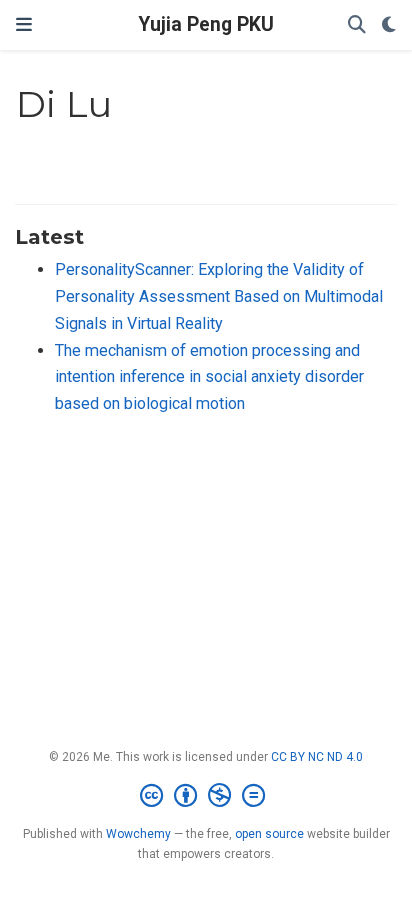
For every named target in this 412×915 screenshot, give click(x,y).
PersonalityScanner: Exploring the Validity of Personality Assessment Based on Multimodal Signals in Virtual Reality (219, 296)
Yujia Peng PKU (206, 24)
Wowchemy (138, 834)
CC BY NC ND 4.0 (317, 757)
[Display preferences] (389, 25)
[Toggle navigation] (24, 24)
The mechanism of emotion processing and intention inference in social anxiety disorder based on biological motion (209, 377)
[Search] (357, 25)
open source (269, 834)
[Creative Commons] (206, 796)
